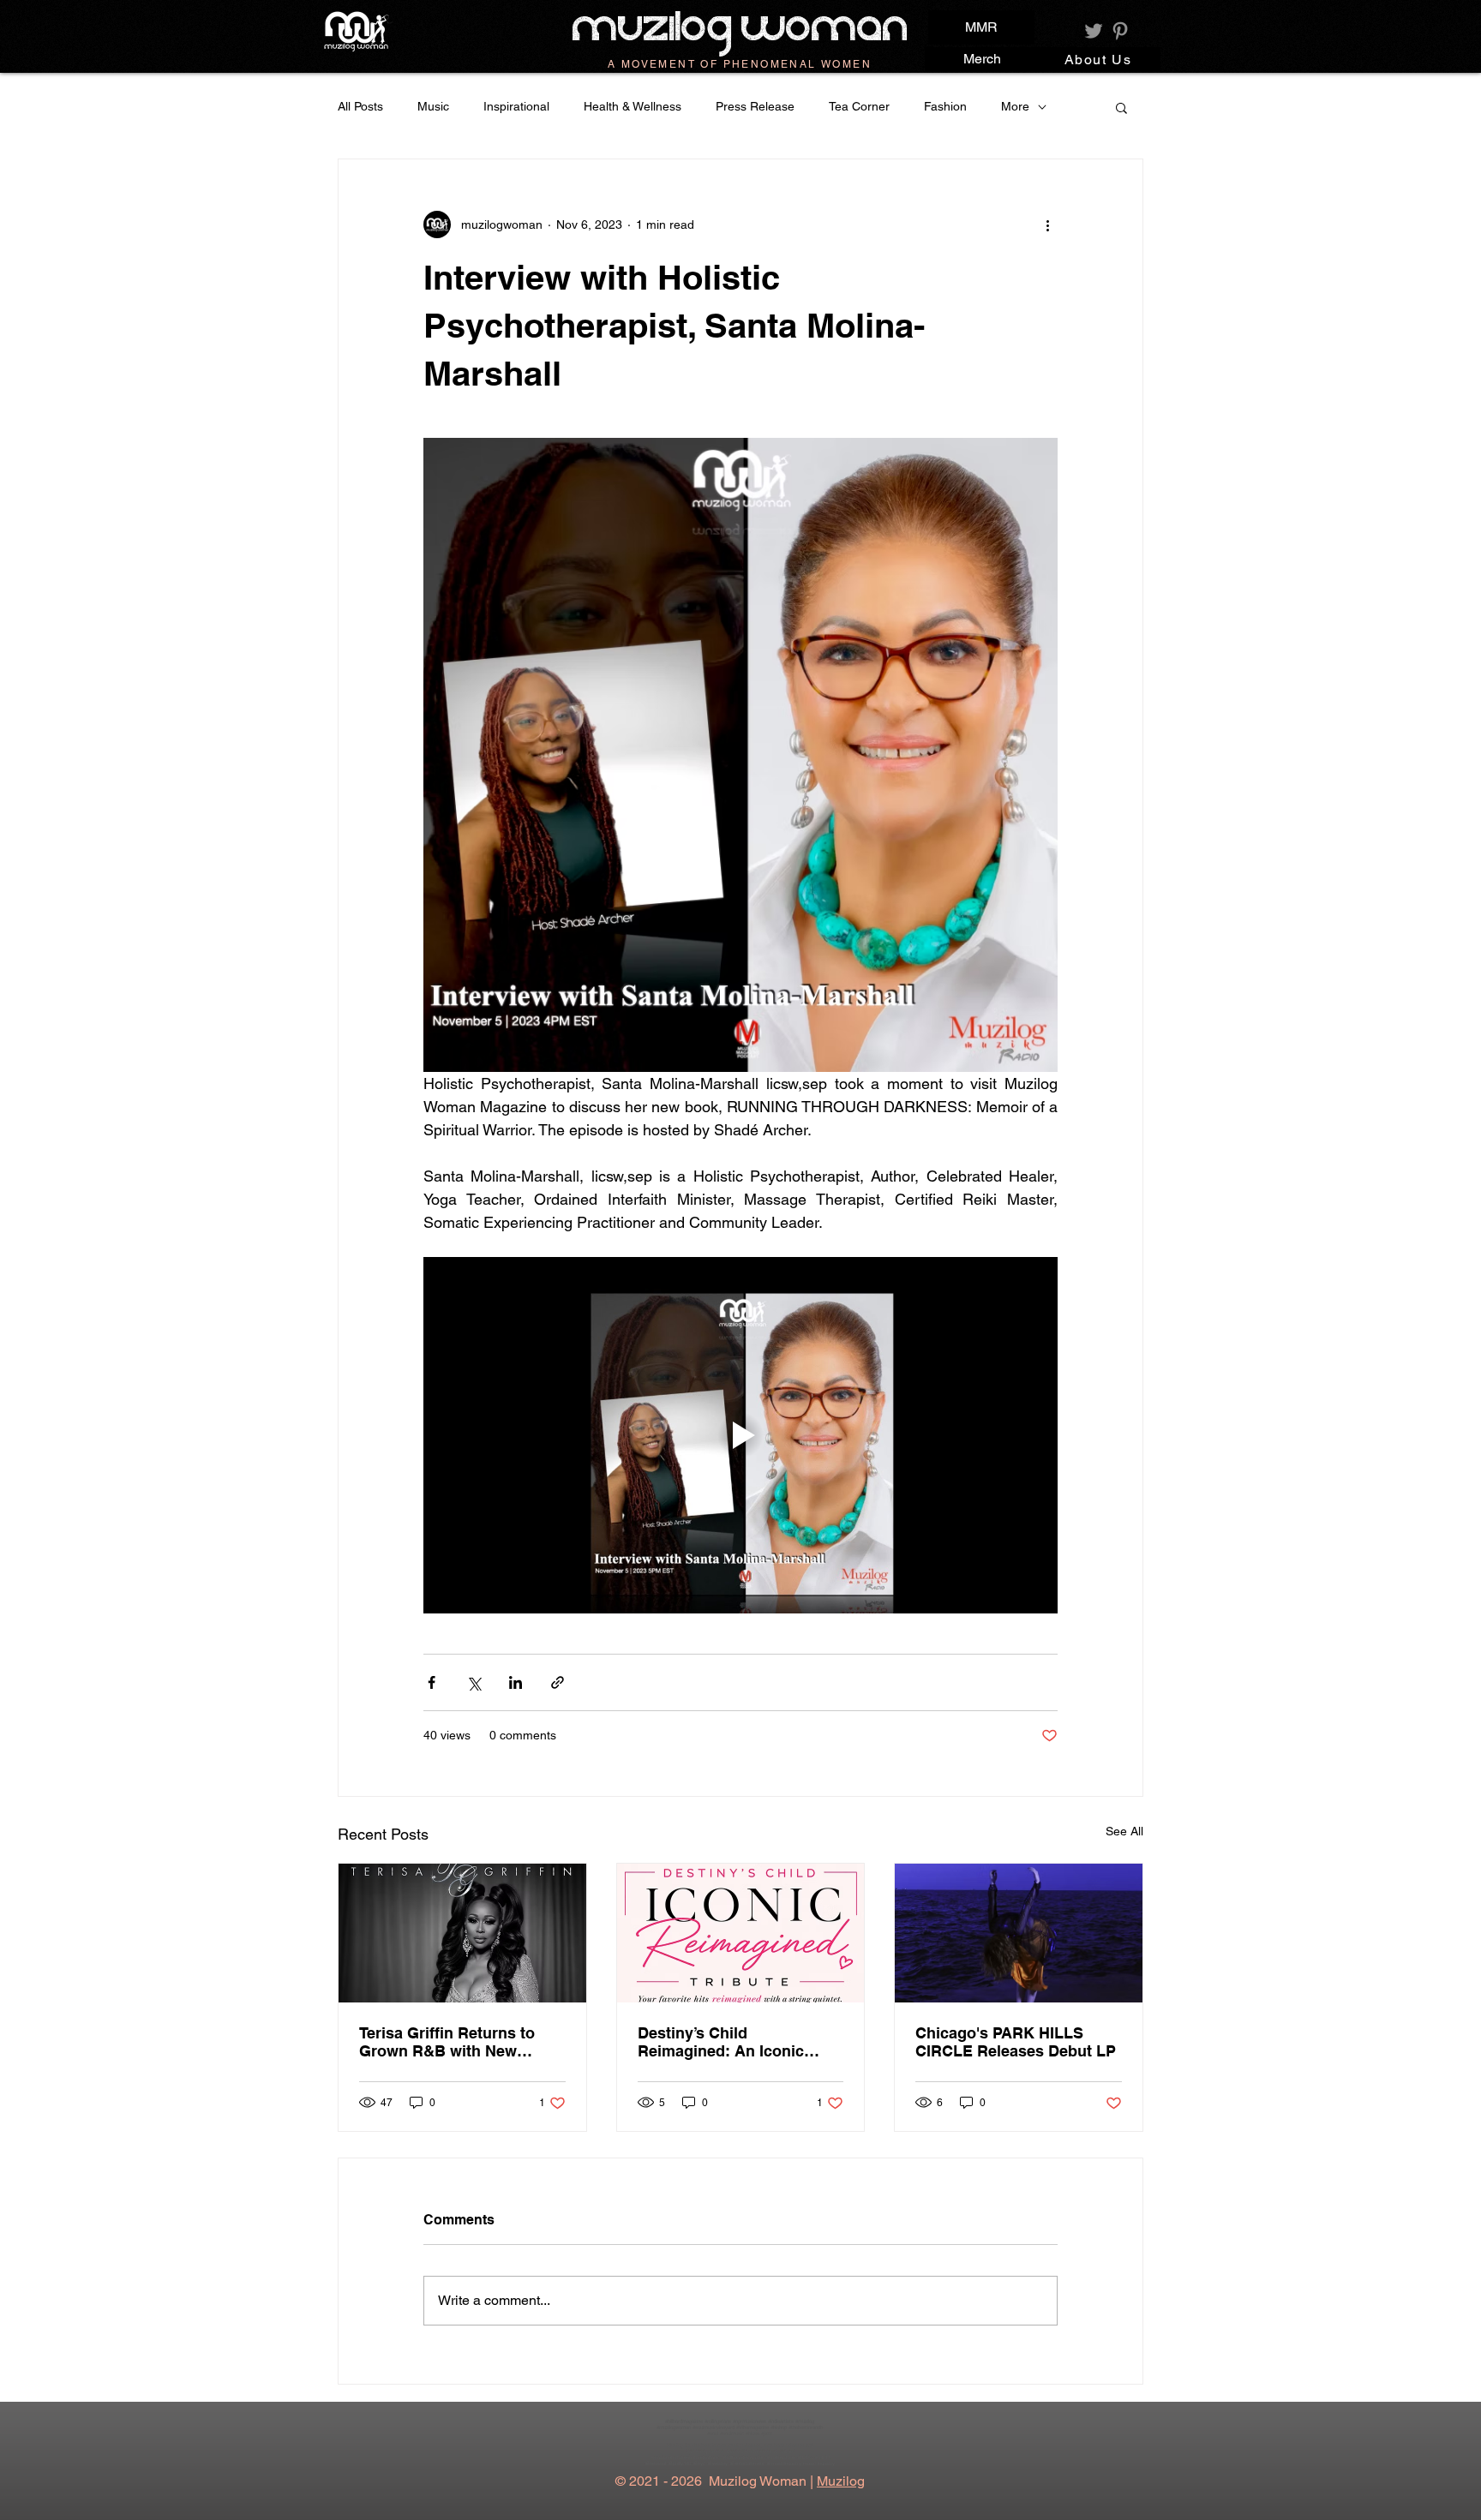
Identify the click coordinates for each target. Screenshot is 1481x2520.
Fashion (945, 106)
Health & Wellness (633, 106)
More (1015, 106)
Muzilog (841, 2481)
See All (1124, 1831)
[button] (1121, 107)
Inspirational (516, 106)
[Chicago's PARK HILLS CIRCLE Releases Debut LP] (1019, 1933)
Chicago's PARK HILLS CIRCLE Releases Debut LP (1016, 2042)
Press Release (755, 106)
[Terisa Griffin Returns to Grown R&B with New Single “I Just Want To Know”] (462, 1933)
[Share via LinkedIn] (516, 1682)
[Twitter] (1094, 31)
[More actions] (1047, 224)
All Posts (360, 106)
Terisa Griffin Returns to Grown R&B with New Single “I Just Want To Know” (447, 2042)
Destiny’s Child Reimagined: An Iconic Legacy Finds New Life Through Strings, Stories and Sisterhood (728, 2042)
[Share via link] (558, 1682)
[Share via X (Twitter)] (474, 1682)
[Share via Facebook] (432, 1682)
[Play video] (740, 1435)
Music (433, 106)
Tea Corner (859, 106)
